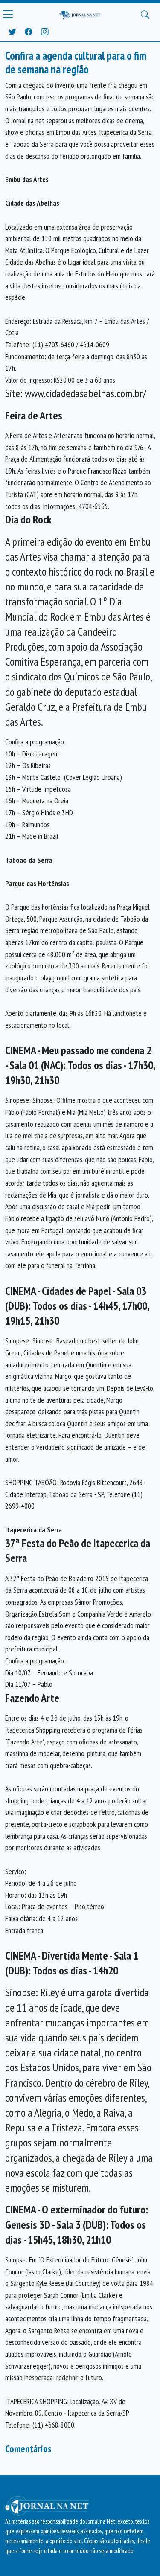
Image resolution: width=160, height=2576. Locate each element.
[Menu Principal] (8, 15)
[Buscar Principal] (145, 15)
